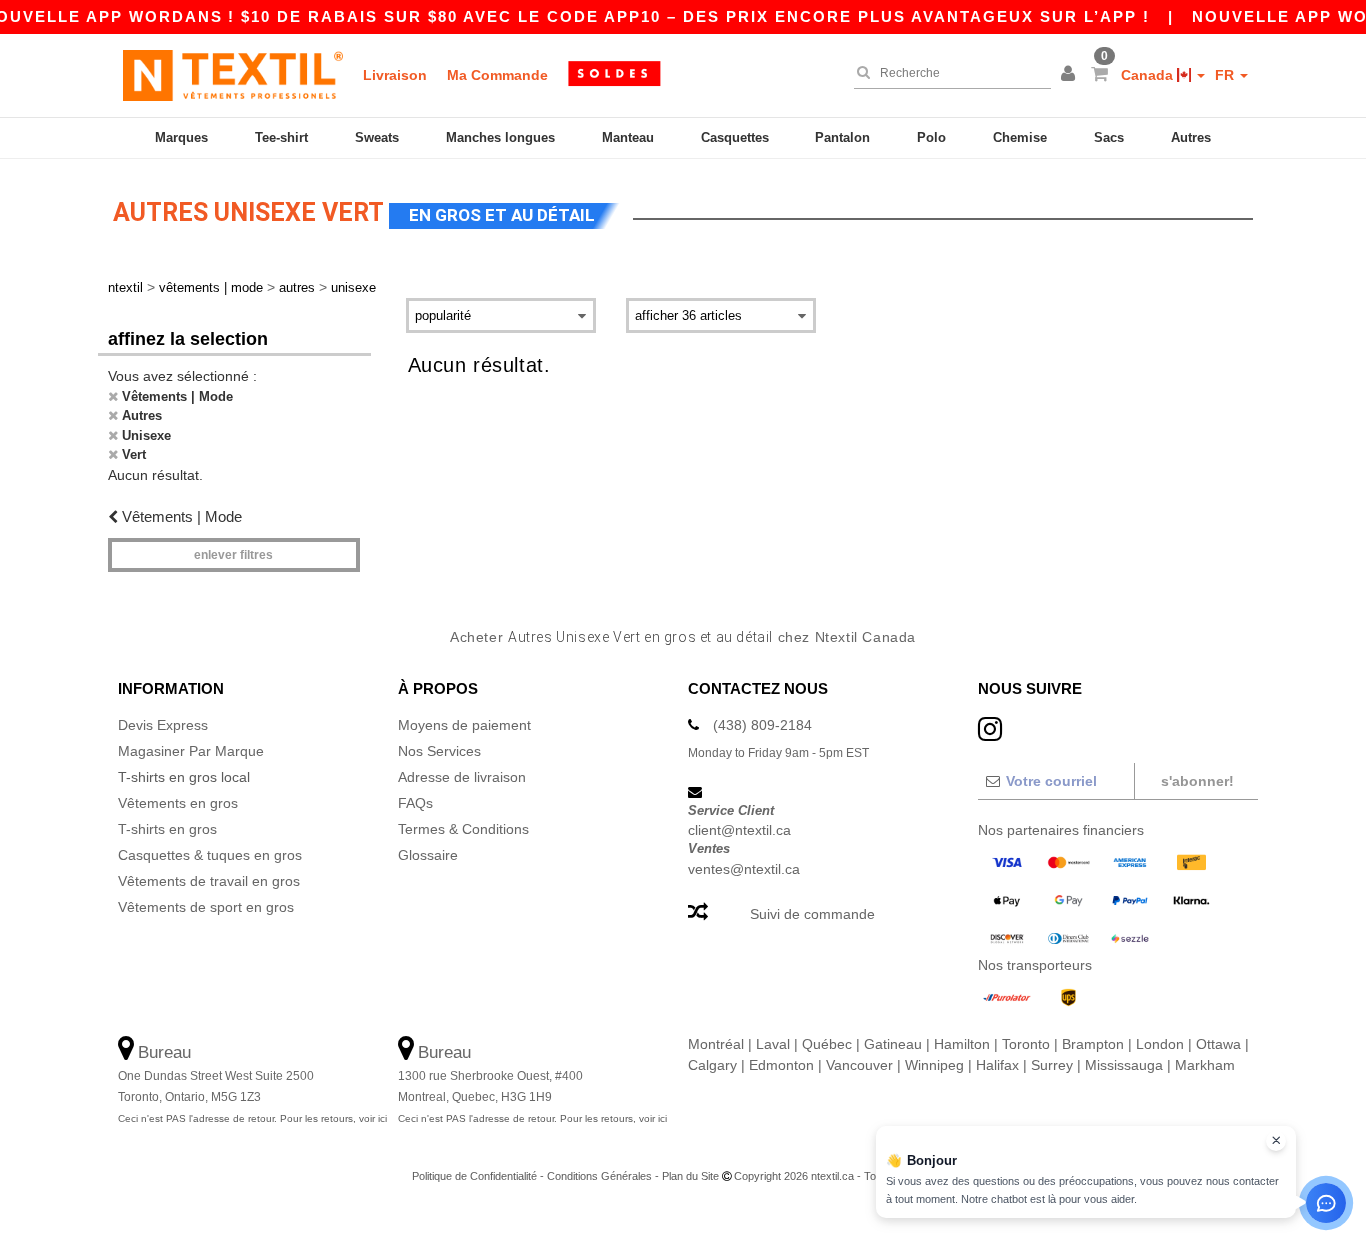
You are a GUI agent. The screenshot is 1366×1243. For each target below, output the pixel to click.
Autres (1191, 137)
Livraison (395, 75)
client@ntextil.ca (739, 830)
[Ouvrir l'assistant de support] (1326, 1203)
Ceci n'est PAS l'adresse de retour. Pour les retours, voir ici (252, 1118)
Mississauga (1124, 1065)
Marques (181, 137)
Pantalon (842, 137)
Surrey (1052, 1065)
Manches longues (500, 137)
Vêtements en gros (178, 803)
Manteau (628, 137)
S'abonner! (1197, 781)
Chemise (1020, 137)
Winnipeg (934, 1065)
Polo (931, 137)
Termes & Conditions (463, 829)
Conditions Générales (599, 1176)
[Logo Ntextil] (233, 75)
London (1160, 1044)
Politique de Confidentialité (474, 1176)
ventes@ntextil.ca (744, 869)
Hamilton (962, 1044)
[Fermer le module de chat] (1276, 1141)
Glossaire (428, 855)
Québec (827, 1044)
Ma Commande (497, 75)
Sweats (377, 137)
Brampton (1093, 1044)
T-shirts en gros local (184, 777)
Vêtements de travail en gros (209, 881)
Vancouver (859, 1065)
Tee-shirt (281, 137)
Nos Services (439, 751)
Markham (1205, 1065)
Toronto (1026, 1044)
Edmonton (781, 1065)
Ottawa (1218, 1044)
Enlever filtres (233, 555)
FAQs (415, 803)
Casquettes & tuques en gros (210, 855)
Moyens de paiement (464, 725)
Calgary (712, 1065)
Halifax (997, 1065)
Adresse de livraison (462, 777)
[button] (1071, 75)
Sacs (1109, 137)
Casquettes (735, 137)
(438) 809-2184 (762, 725)
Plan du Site (690, 1176)
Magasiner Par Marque (191, 751)
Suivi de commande (812, 914)
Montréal (716, 1044)
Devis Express (163, 725)
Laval (773, 1044)
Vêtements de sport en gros (206, 907)
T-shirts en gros (167, 829)
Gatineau (893, 1044)
